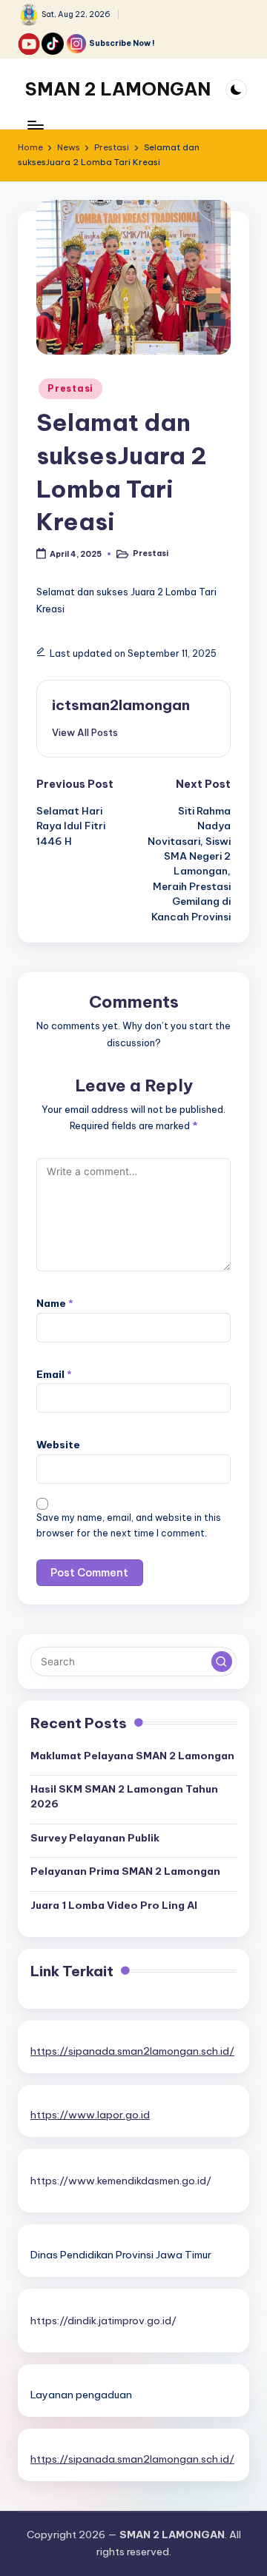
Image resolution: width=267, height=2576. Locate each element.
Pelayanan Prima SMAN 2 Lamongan (125, 1871)
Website (58, 1445)
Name (55, 1303)
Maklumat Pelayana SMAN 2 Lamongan (132, 1756)
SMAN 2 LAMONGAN (118, 89)
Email (54, 1374)
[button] (85, 732)
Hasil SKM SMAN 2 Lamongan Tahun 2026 (124, 1796)
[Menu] (35, 125)
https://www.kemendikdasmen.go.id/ (121, 2181)
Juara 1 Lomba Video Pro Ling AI (114, 1905)
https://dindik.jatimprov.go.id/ (103, 2321)
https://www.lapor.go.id (90, 2115)
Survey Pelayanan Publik (95, 1838)
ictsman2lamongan (121, 705)
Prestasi (70, 388)
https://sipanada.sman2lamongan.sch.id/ (132, 2051)
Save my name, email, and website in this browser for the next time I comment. (129, 1525)
